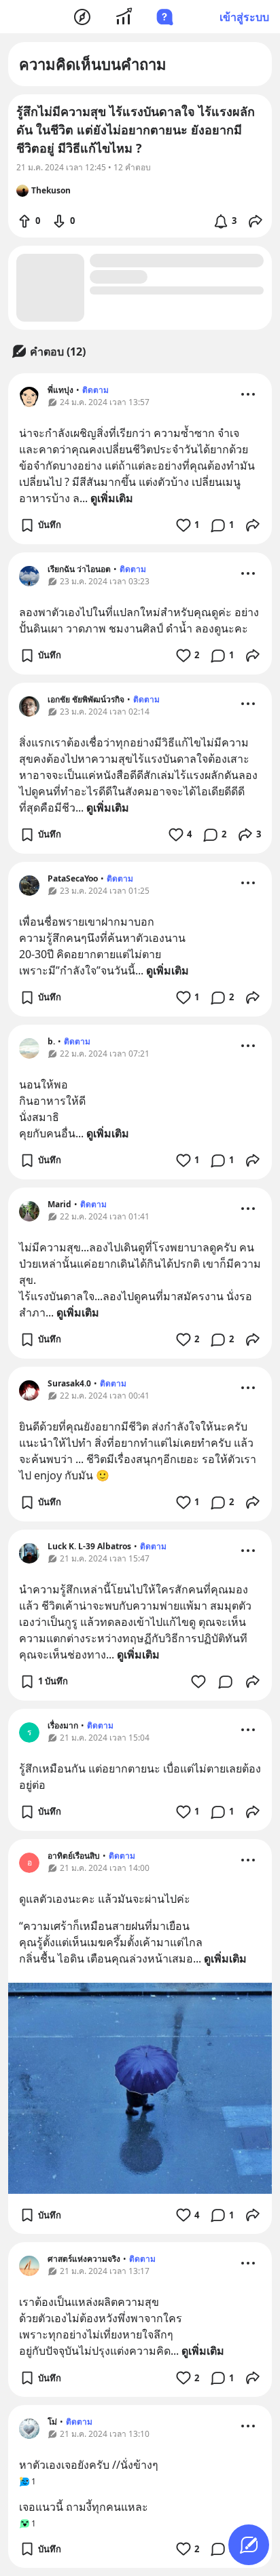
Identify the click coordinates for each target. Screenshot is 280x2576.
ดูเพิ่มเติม (112, 498)
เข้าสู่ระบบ (244, 17)
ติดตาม (95, 390)
